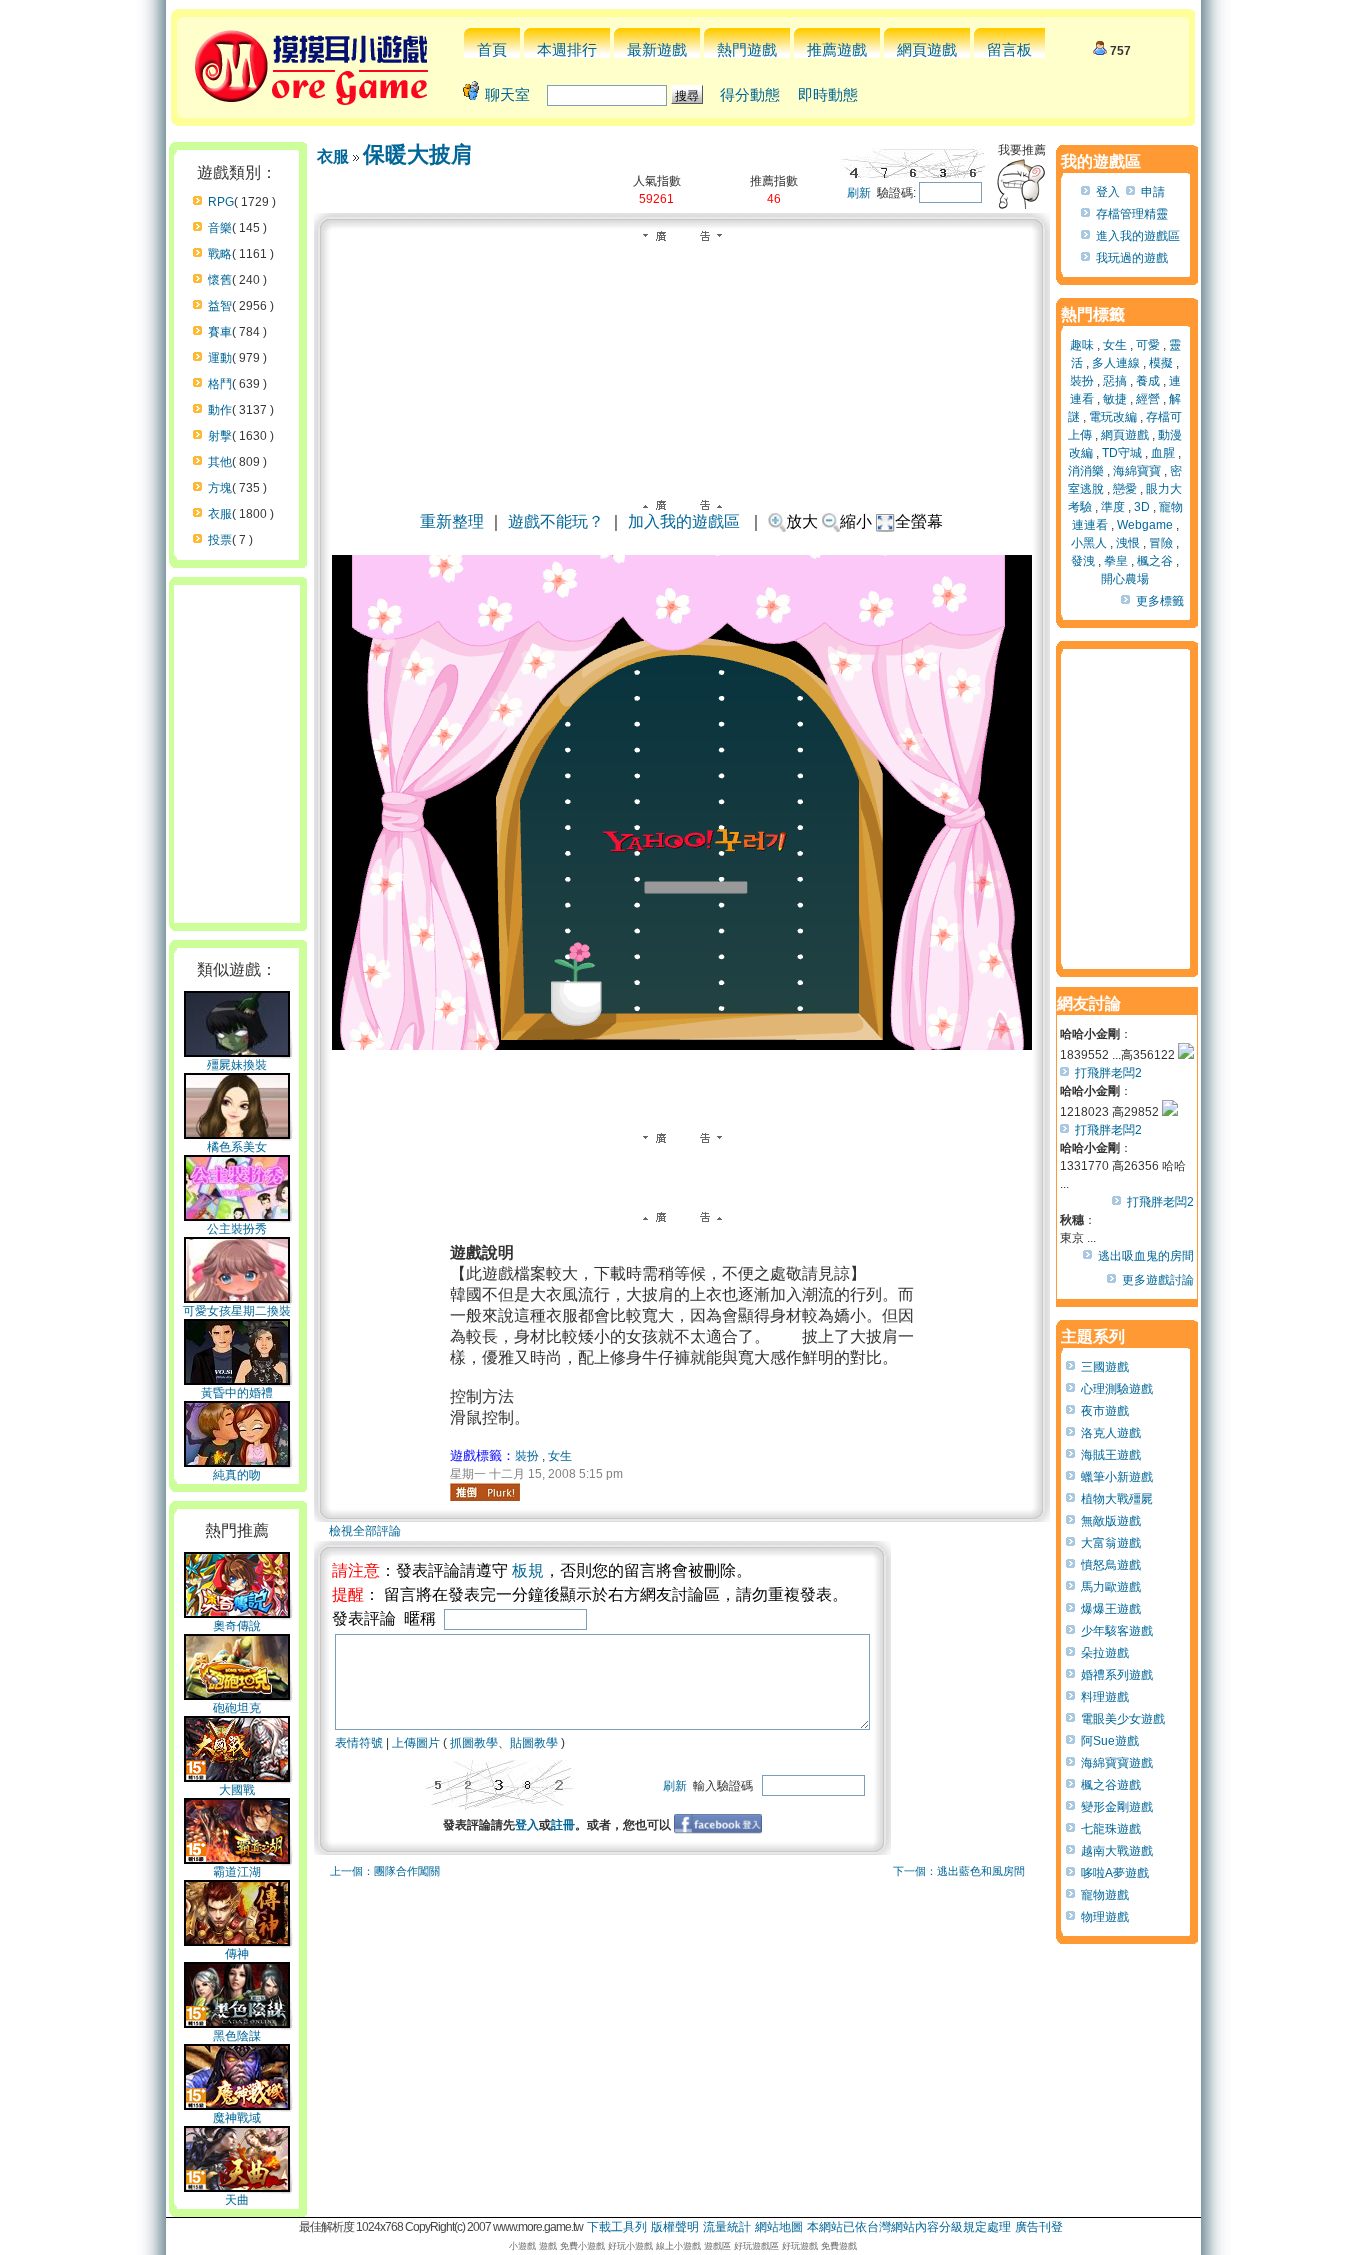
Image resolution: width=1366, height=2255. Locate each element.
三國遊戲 (1105, 1367)
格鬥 (220, 384)
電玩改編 (1113, 417)
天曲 (237, 2200)
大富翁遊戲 (1111, 1543)
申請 (1153, 192)
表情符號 (359, 1743)
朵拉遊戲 (1105, 1653)
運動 (220, 358)
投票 (220, 540)
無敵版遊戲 (1111, 1521)
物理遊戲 (1105, 1917)
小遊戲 (522, 2246)
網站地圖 (779, 2227)
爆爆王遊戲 (1111, 1609)
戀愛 (1125, 489)
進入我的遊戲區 (1138, 236)
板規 (528, 1570)
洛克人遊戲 (1111, 1433)
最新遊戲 (657, 49)
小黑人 (1089, 543)
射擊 (220, 436)
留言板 (1009, 49)
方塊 (220, 488)
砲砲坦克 (237, 1708)
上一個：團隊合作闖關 (385, 1871)
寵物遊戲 (1105, 1895)
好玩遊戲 (800, 2246)
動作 (220, 410)
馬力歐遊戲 (1111, 1587)
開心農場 (1125, 579)
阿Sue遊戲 (1110, 1741)
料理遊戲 (1105, 1697)
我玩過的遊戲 (1132, 258)
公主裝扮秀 (237, 1229)
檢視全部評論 (365, 1531)
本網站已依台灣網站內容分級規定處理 (909, 2227)
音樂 (220, 228)
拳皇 (1116, 561)
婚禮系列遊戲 (1117, 1675)
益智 (220, 306)
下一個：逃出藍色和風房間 (959, 1871)
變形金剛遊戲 (1117, 1807)
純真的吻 (237, 1475)
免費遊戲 (839, 2246)
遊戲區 (717, 2246)
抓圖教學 (474, 1743)
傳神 (237, 1954)
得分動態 (750, 94)
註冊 (563, 1825)
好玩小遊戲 (630, 2246)
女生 (560, 1456)
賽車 (220, 332)
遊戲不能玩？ (556, 521)
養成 (1148, 381)
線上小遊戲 (678, 2246)
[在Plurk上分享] (485, 1492)
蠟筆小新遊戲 (1117, 1477)
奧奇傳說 (237, 1626)
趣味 (1082, 345)
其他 (220, 462)
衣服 (220, 514)
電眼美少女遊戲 (1123, 1719)
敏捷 (1115, 399)
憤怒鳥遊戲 (1111, 1565)
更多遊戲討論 (1158, 1280)
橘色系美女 (237, 1147)
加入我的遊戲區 (684, 521)
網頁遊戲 (927, 49)
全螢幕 (919, 521)
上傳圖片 (416, 1743)
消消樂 (1086, 471)
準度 (1113, 507)
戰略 (220, 254)
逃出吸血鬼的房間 (1146, 1256)
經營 (1148, 399)
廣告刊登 (1039, 2227)
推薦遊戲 (837, 49)
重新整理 (452, 521)
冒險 (1161, 543)
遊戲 (548, 2246)
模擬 (1161, 363)
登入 (527, 1825)
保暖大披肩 (418, 154)
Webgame (1145, 525)
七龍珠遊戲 (1111, 1829)
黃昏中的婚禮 (237, 1393)
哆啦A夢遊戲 (1115, 1873)
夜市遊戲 (1105, 1411)
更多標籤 (1160, 601)
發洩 (1083, 561)
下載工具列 (617, 2227)
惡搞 (1115, 381)
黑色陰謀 (237, 2036)
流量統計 (727, 2227)
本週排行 (567, 49)
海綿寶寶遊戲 (1117, 1763)
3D (1142, 507)
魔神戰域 (237, 2118)
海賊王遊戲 (1111, 1455)
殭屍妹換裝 (237, 1065)
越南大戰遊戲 (1117, 1851)
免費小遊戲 (582, 2246)
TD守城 (1122, 453)
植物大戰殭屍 (1117, 1499)
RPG (221, 202)
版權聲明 (675, 2227)
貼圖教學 (534, 1743)
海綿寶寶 (1137, 471)
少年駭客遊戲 (1117, 1631)
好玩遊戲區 (756, 2246)
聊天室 (507, 94)
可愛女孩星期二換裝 (237, 1311)
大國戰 (237, 1790)
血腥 (1163, 453)
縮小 (856, 521)
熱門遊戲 (747, 49)
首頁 (492, 49)
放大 (802, 521)
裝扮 (527, 1456)
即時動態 (828, 94)
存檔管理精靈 (1132, 214)
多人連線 (1116, 363)
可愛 (1148, 345)
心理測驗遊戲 (1117, 1389)
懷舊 (220, 280)
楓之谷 (1155, 561)
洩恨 (1128, 543)
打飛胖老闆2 (1108, 1073)
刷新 (859, 193)
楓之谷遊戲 (1111, 1785)
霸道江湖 (237, 1872)
